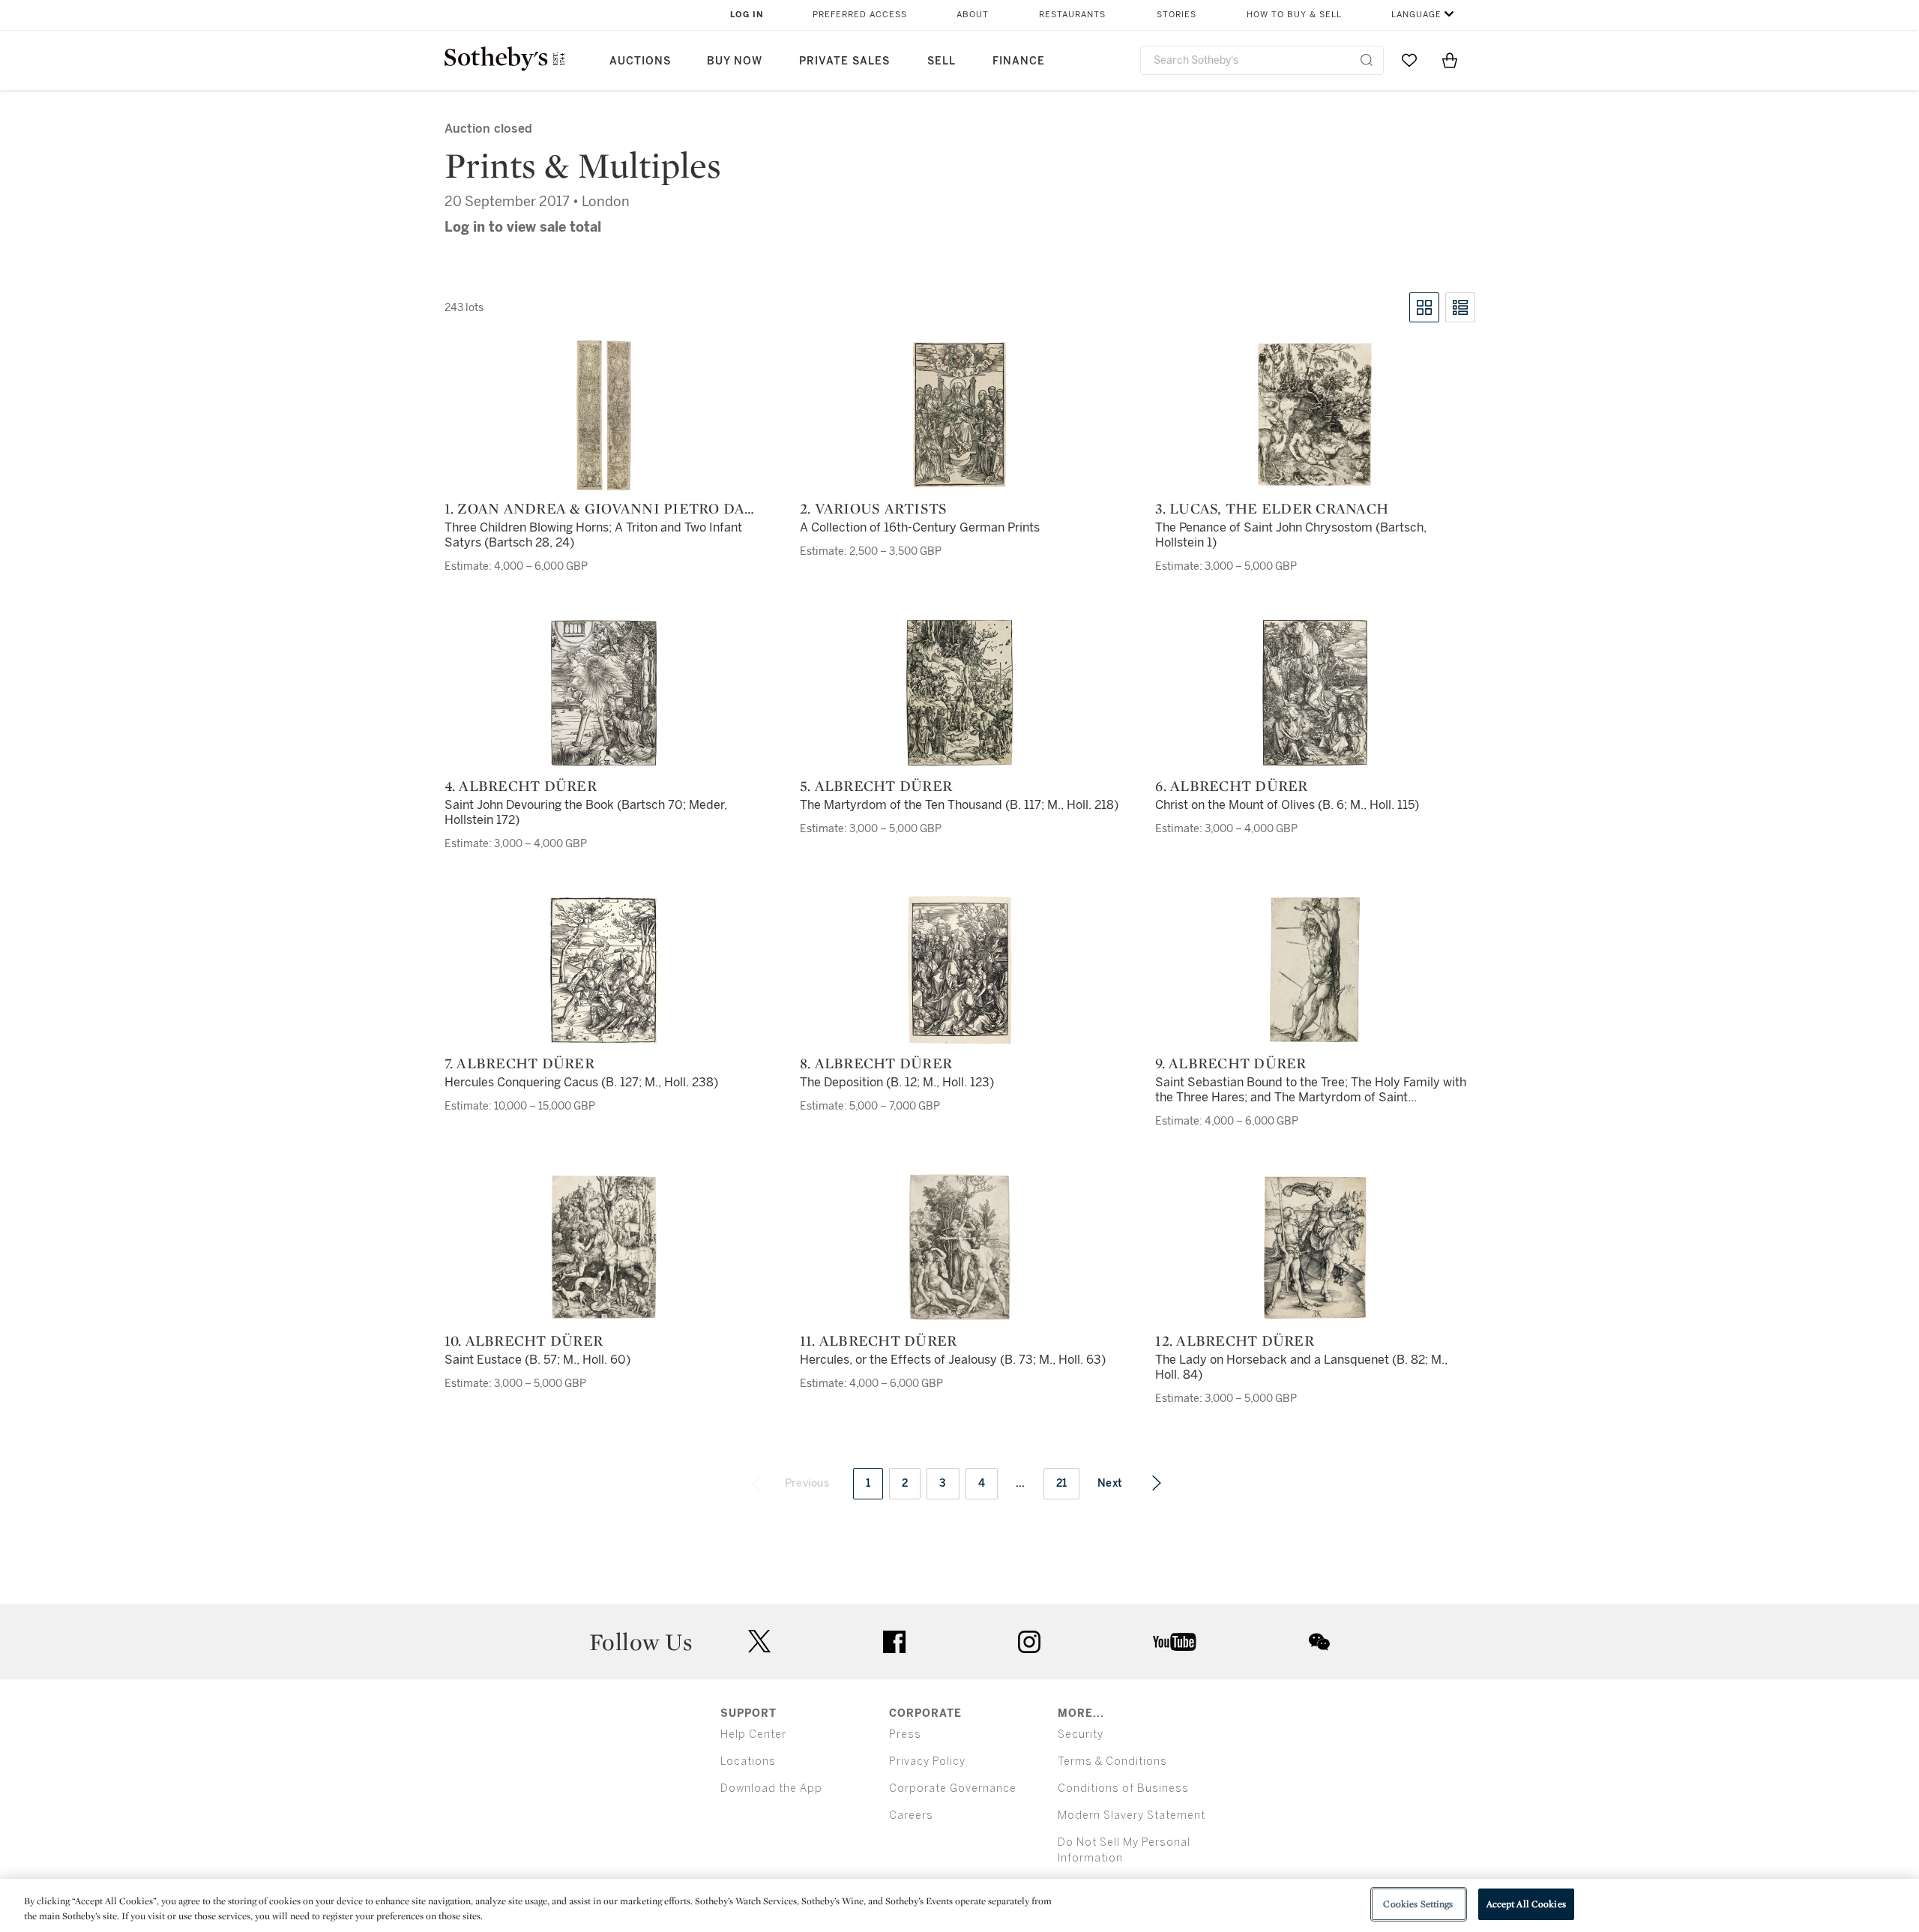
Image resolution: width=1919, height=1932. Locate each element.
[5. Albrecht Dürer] (959, 693)
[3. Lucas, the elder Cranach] (1315, 415)
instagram (1029, 1642)
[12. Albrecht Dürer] (1315, 1248)
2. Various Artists (874, 508)
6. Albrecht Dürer (1231, 786)
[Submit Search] (1367, 60)
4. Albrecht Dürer (521, 786)
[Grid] (1424, 307)
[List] (1460, 307)
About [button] (973, 15)
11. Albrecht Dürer (879, 1340)
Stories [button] (1177, 15)
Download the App (771, 1788)
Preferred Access (860, 15)
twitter (759, 1641)
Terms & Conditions (1112, 1761)
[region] (959, 1905)
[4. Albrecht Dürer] (604, 693)
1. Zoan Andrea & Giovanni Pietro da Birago (595, 508)
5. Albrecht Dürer (876, 786)
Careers (911, 1815)
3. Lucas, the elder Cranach (1272, 508)
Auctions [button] (640, 61)
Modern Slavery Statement (1132, 1815)
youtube (1175, 1642)
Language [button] (1416, 15)
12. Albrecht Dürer (1235, 1340)
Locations (748, 1761)
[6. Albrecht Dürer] (1315, 693)
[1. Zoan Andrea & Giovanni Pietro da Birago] (604, 415)
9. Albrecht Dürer (1230, 1063)
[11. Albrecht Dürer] (959, 1248)
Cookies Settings (1418, 1904)
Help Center (753, 1734)
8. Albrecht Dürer (876, 1063)
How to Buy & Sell (1294, 15)
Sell (942, 61)
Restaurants (1072, 15)
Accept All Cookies (1526, 1904)
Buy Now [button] (735, 61)
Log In (747, 15)
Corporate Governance (953, 1788)
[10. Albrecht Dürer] (604, 1248)
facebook (894, 1642)
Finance (1019, 61)
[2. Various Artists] (960, 415)
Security (1081, 1734)
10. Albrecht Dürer (524, 1340)
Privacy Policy (927, 1761)
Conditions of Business (1123, 1788)
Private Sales (844, 61)
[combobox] (1262, 60)
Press (905, 1734)
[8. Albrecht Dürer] (959, 970)
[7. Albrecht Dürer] (604, 970)
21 (1062, 1483)
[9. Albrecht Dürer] (1315, 970)
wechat (1319, 1642)
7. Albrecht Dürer (519, 1063)
